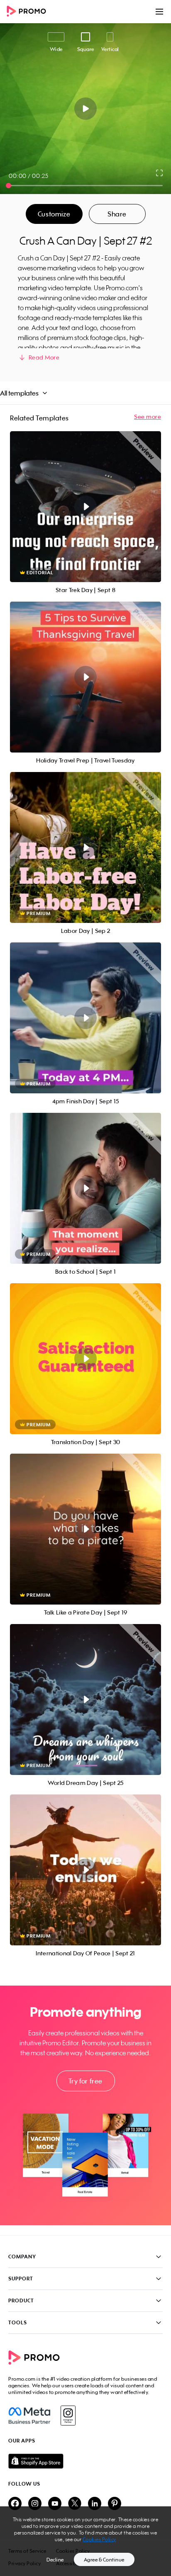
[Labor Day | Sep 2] (85, 847)
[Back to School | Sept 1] (85, 1188)
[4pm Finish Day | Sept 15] (85, 1018)
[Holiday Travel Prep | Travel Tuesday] (85, 677)
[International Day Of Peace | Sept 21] (85, 1870)
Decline (55, 2560)
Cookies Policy (99, 2539)
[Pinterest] (115, 2504)
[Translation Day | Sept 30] (85, 1359)
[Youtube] (55, 2504)
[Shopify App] (85, 2461)
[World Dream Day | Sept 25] (85, 1700)
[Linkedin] (95, 2504)
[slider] (9, 186)
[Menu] (159, 12)
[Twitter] (75, 2504)
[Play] (86, 109)
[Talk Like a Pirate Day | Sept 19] (85, 1529)
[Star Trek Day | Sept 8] (85, 507)
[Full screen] (160, 173)
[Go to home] (29, 12)
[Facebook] (29, 2416)
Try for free (85, 2081)
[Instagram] (68, 2416)
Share (117, 214)
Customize (54, 214)
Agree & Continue (104, 2560)
